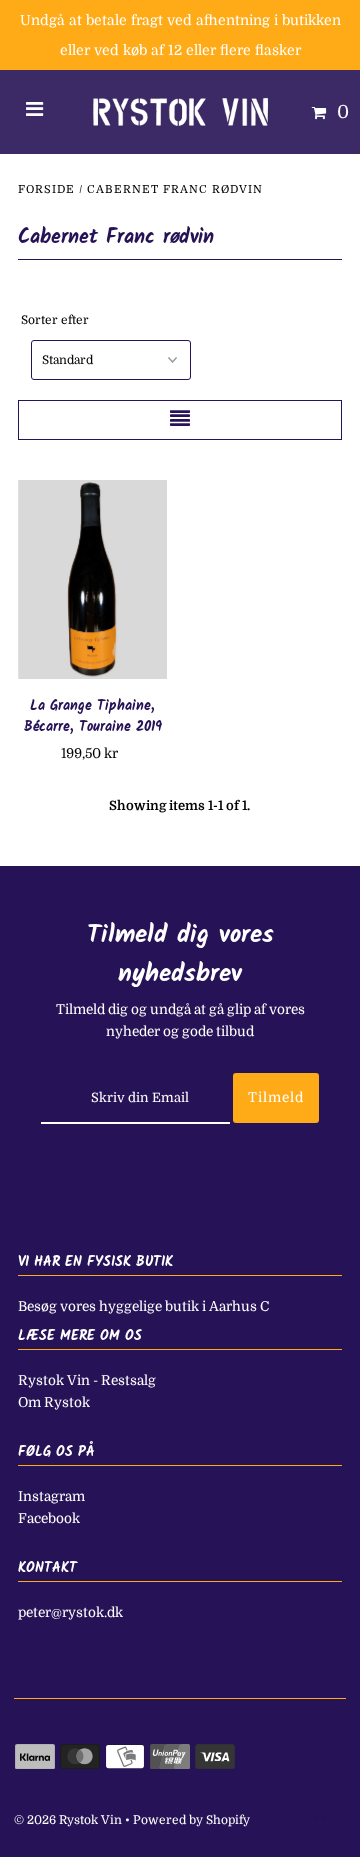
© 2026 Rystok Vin (68, 1820)
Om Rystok (54, 1402)
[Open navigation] (35, 112)
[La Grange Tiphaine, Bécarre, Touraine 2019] (93, 580)
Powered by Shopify (191, 1820)
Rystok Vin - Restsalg (87, 1380)
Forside (46, 189)
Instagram (51, 1496)
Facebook (49, 1518)
